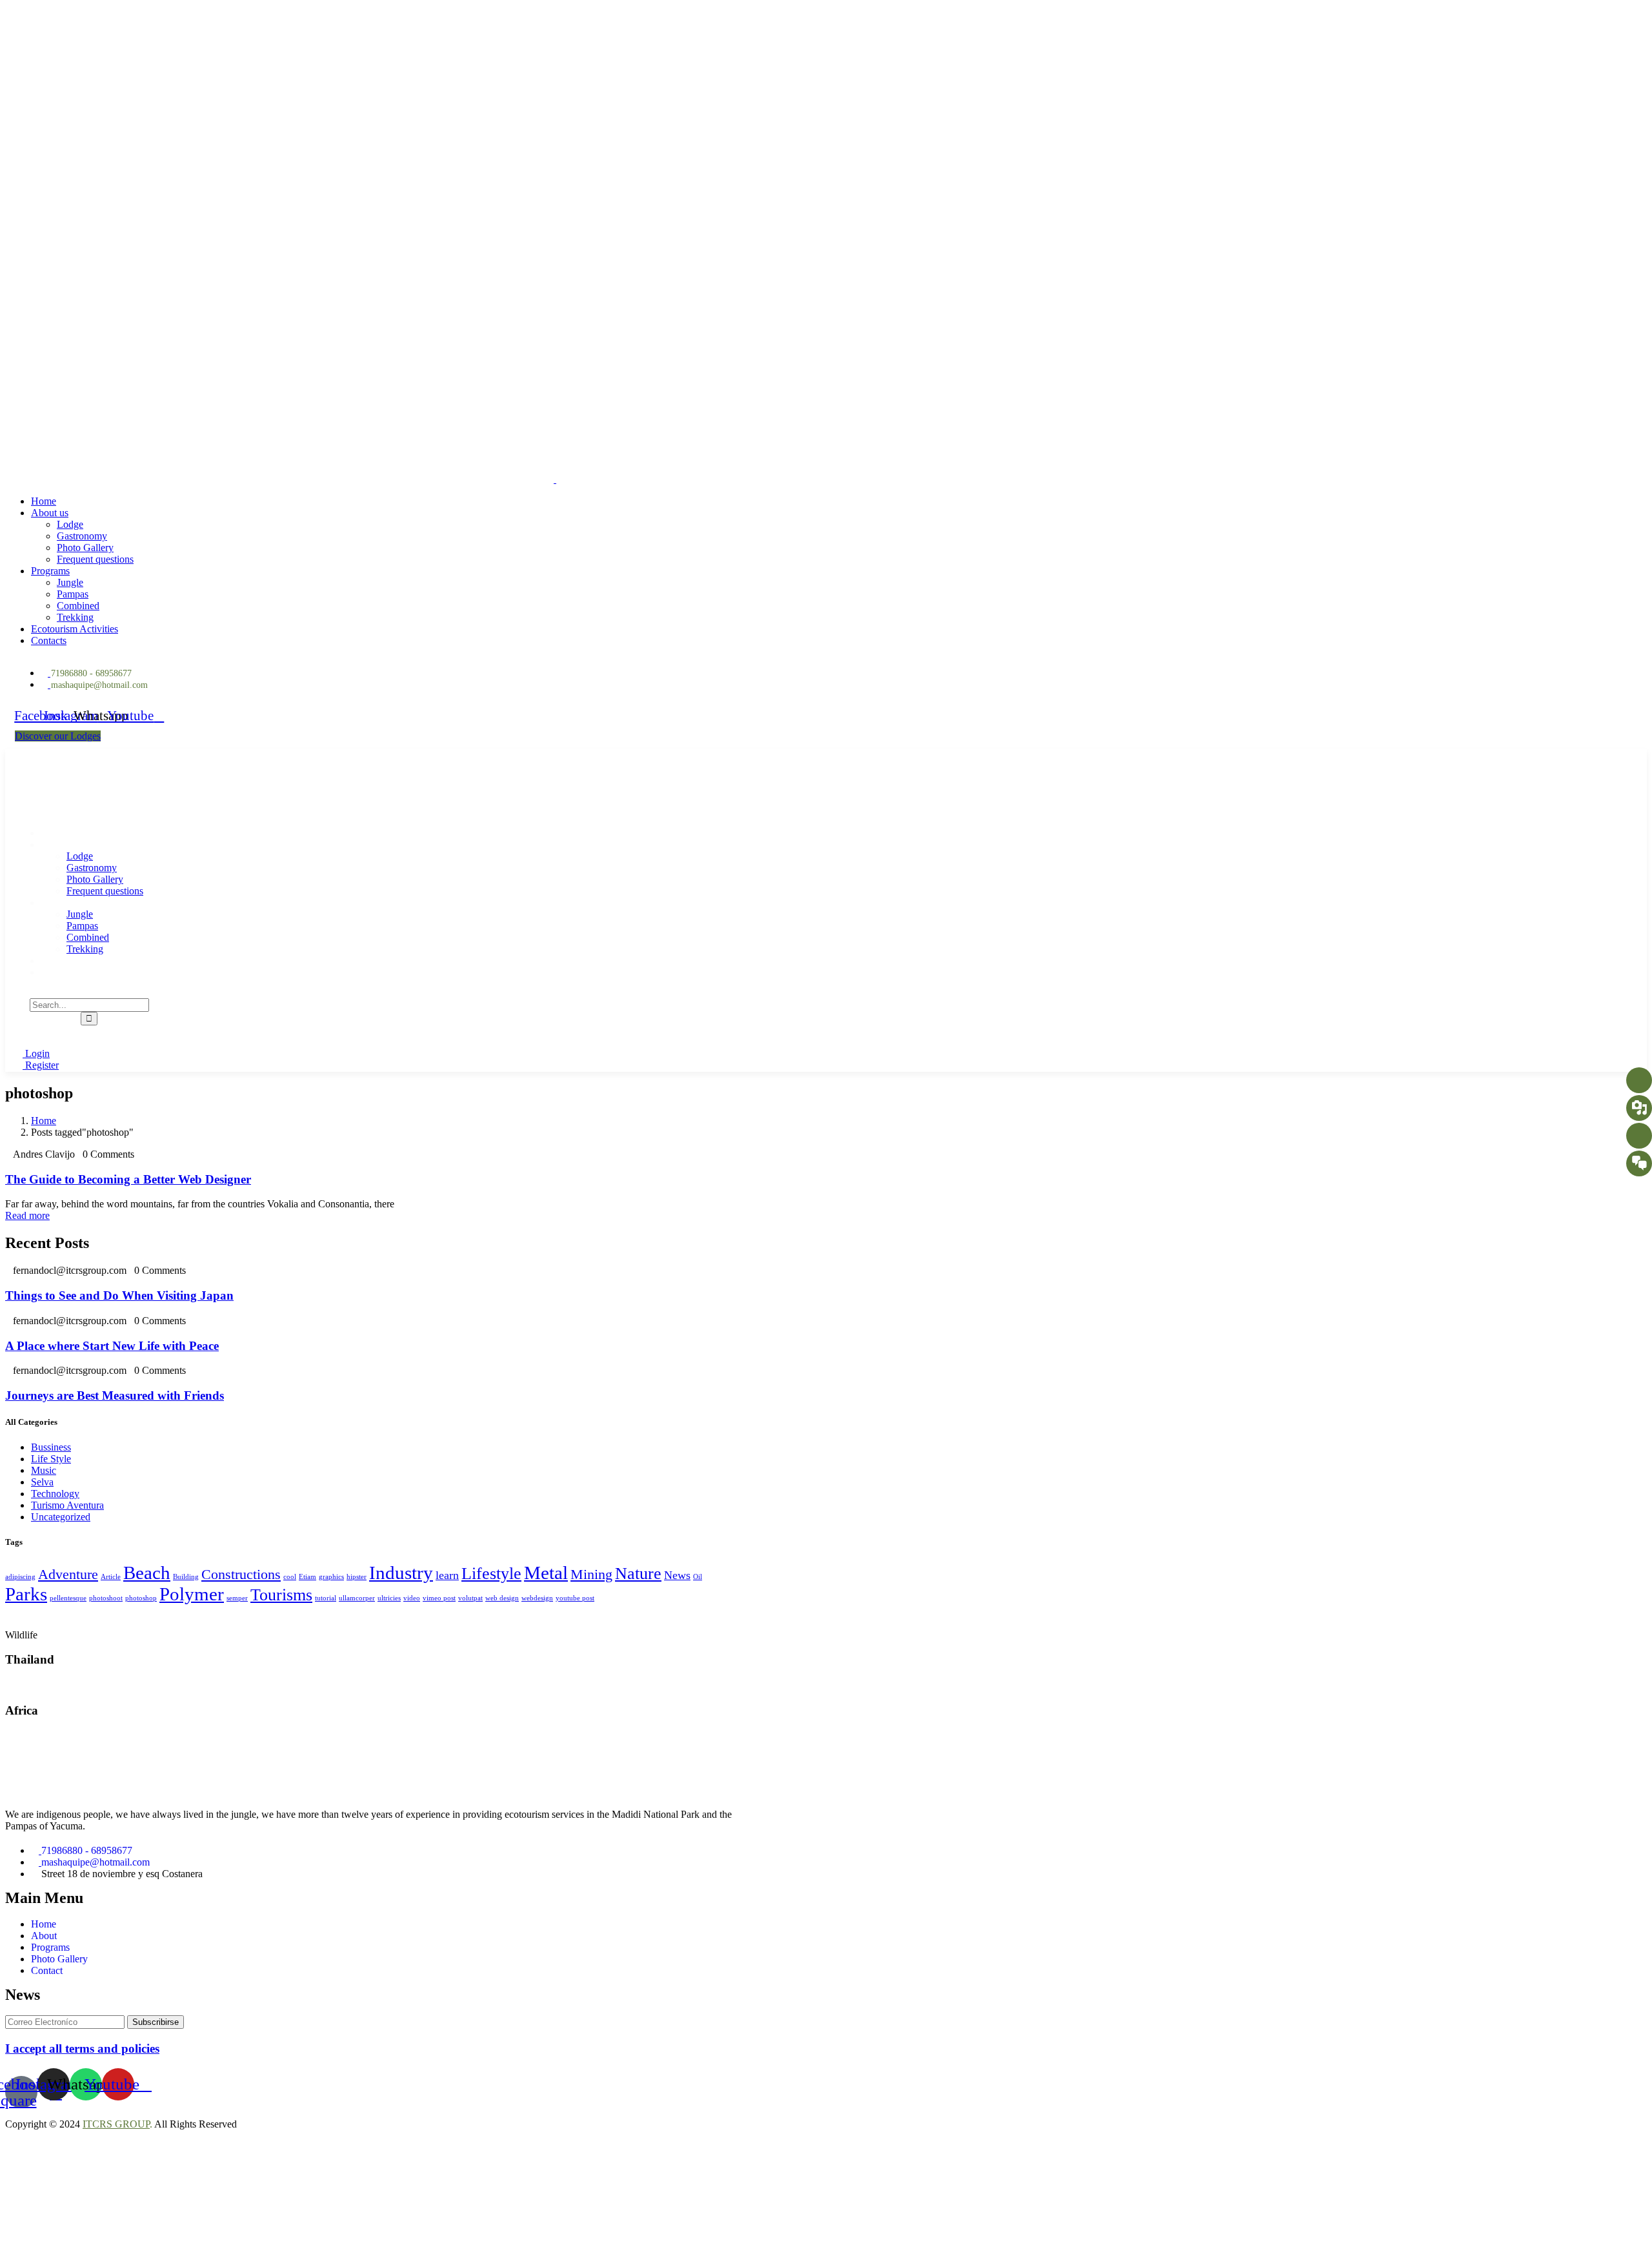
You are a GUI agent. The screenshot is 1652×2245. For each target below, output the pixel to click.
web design (502, 1598)
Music (44, 1470)
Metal (546, 1573)
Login (36, 1053)
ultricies (389, 1598)
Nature (638, 1574)
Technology (55, 1494)
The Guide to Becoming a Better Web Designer (128, 1179)
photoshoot (106, 1598)
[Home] (91, 811)
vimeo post (439, 1598)
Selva (42, 1482)
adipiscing (20, 1577)
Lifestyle (491, 1574)
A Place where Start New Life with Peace (112, 1346)
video (412, 1598)
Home (44, 1121)
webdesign (537, 1598)
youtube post (575, 1598)
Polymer (192, 1594)
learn (447, 1575)
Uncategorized (61, 1517)
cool (290, 1577)
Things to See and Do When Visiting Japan (119, 1295)
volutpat (470, 1598)
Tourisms (281, 1595)
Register (41, 1065)
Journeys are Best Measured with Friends (115, 1395)
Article (111, 1577)
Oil (698, 1577)
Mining (591, 1574)
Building (186, 1577)
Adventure (68, 1574)
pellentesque (68, 1598)
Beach (147, 1573)
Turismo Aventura (67, 1505)
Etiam (307, 1577)
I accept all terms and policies (82, 2049)
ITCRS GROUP (116, 2124)
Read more (27, 1215)
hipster (357, 1577)
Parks (26, 1594)
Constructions (241, 1574)
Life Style (51, 1459)
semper (237, 1598)
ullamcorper (357, 1598)
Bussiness (51, 1447)
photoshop (141, 1598)
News (677, 1575)
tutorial (326, 1598)
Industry (401, 1573)
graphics (331, 1577)
